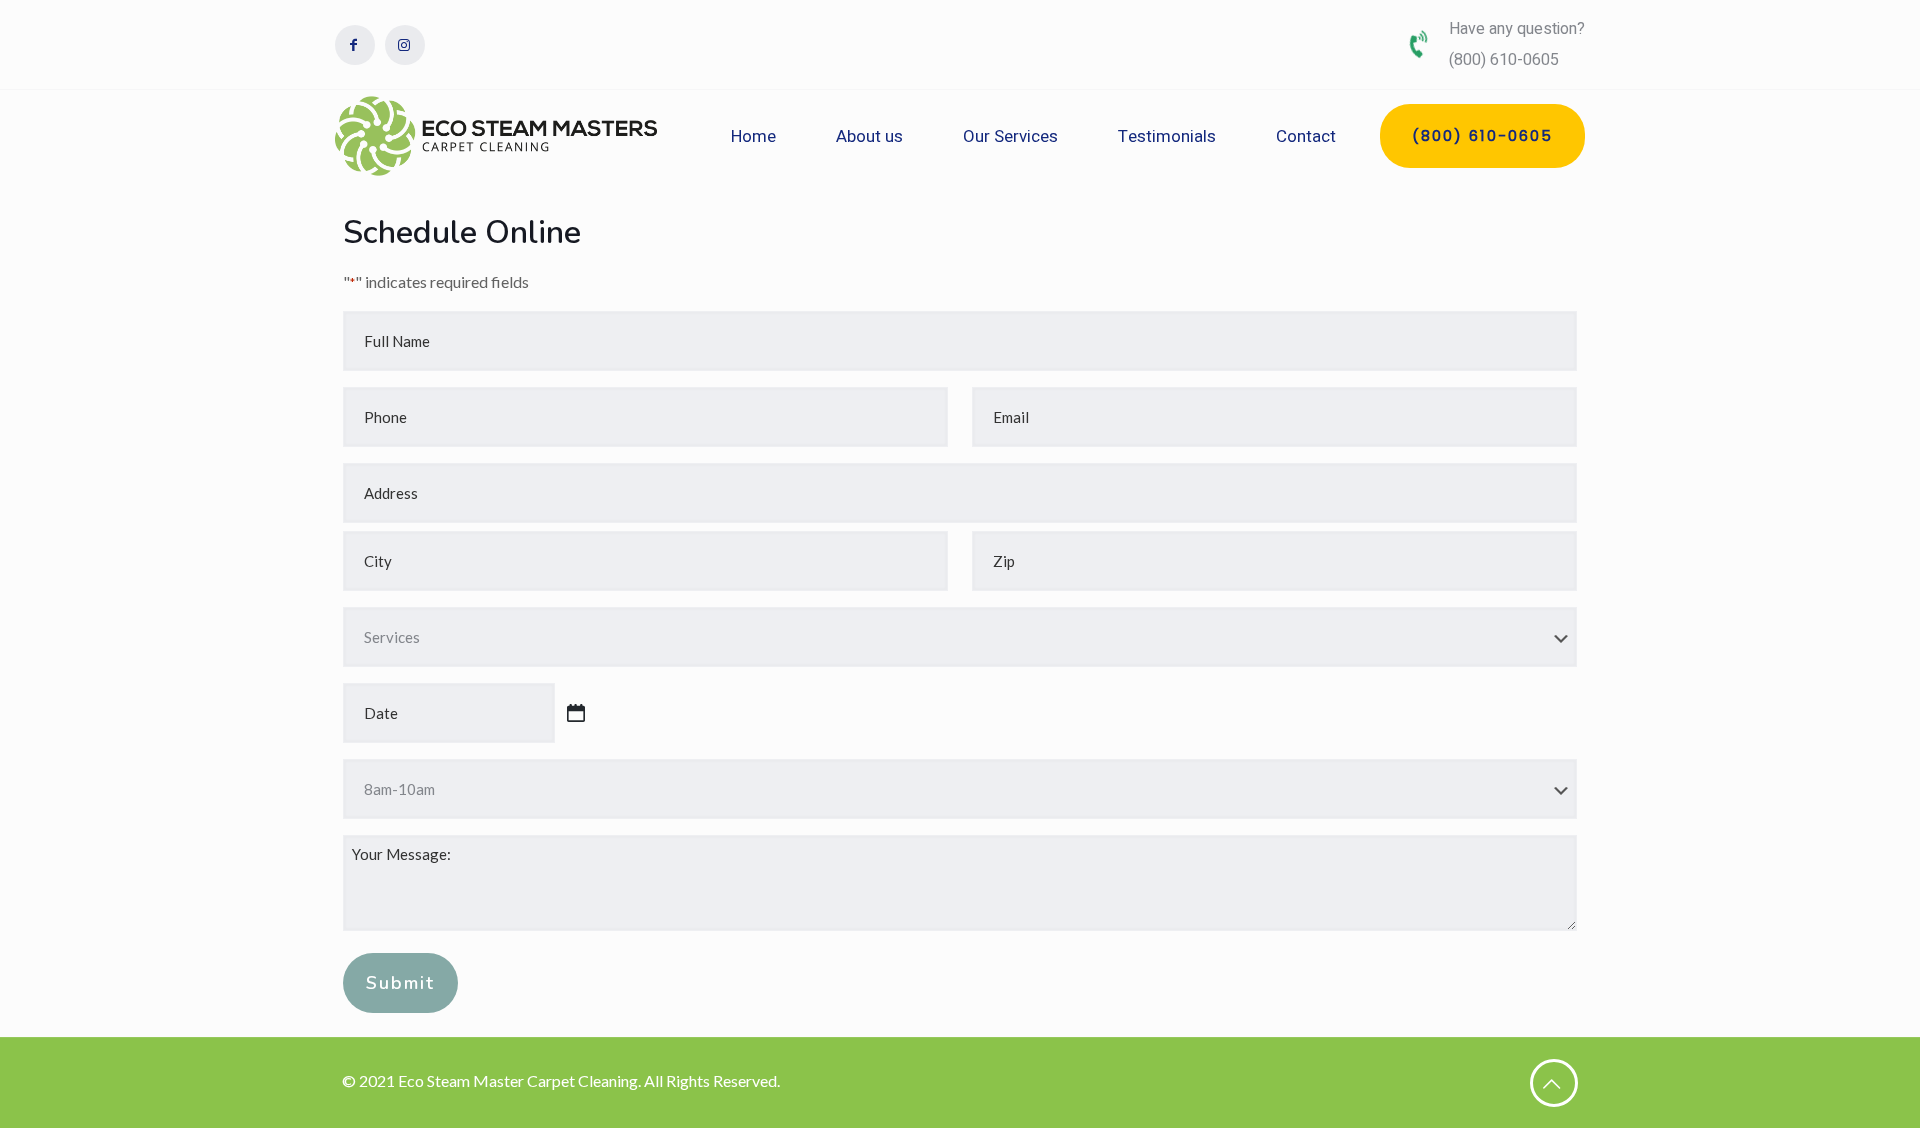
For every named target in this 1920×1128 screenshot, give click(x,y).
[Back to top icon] (1554, 1083)
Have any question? (1517, 29)
